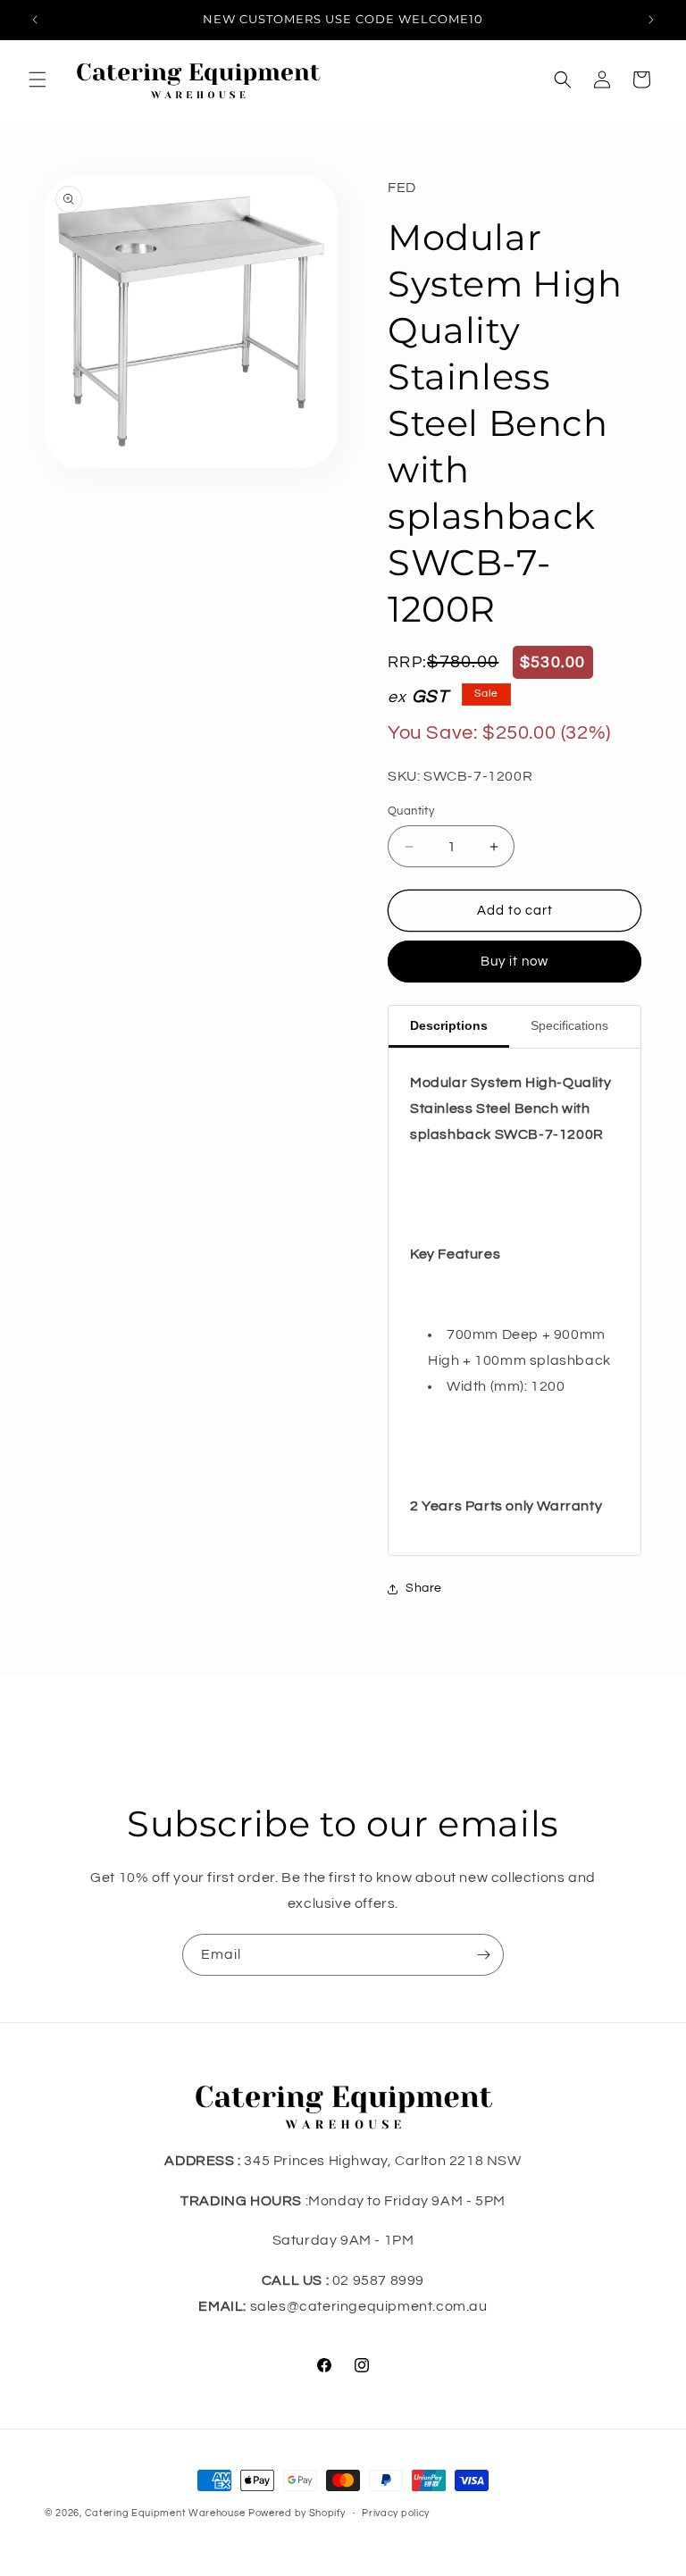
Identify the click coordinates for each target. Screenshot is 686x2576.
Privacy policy (396, 2513)
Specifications (569, 1025)
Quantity (411, 811)
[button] (38, 79)
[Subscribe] (483, 1955)
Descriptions (449, 1025)
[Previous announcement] (35, 20)
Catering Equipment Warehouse (165, 2513)
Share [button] (424, 1588)
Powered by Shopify (297, 2513)
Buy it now (514, 962)
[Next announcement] (651, 20)
